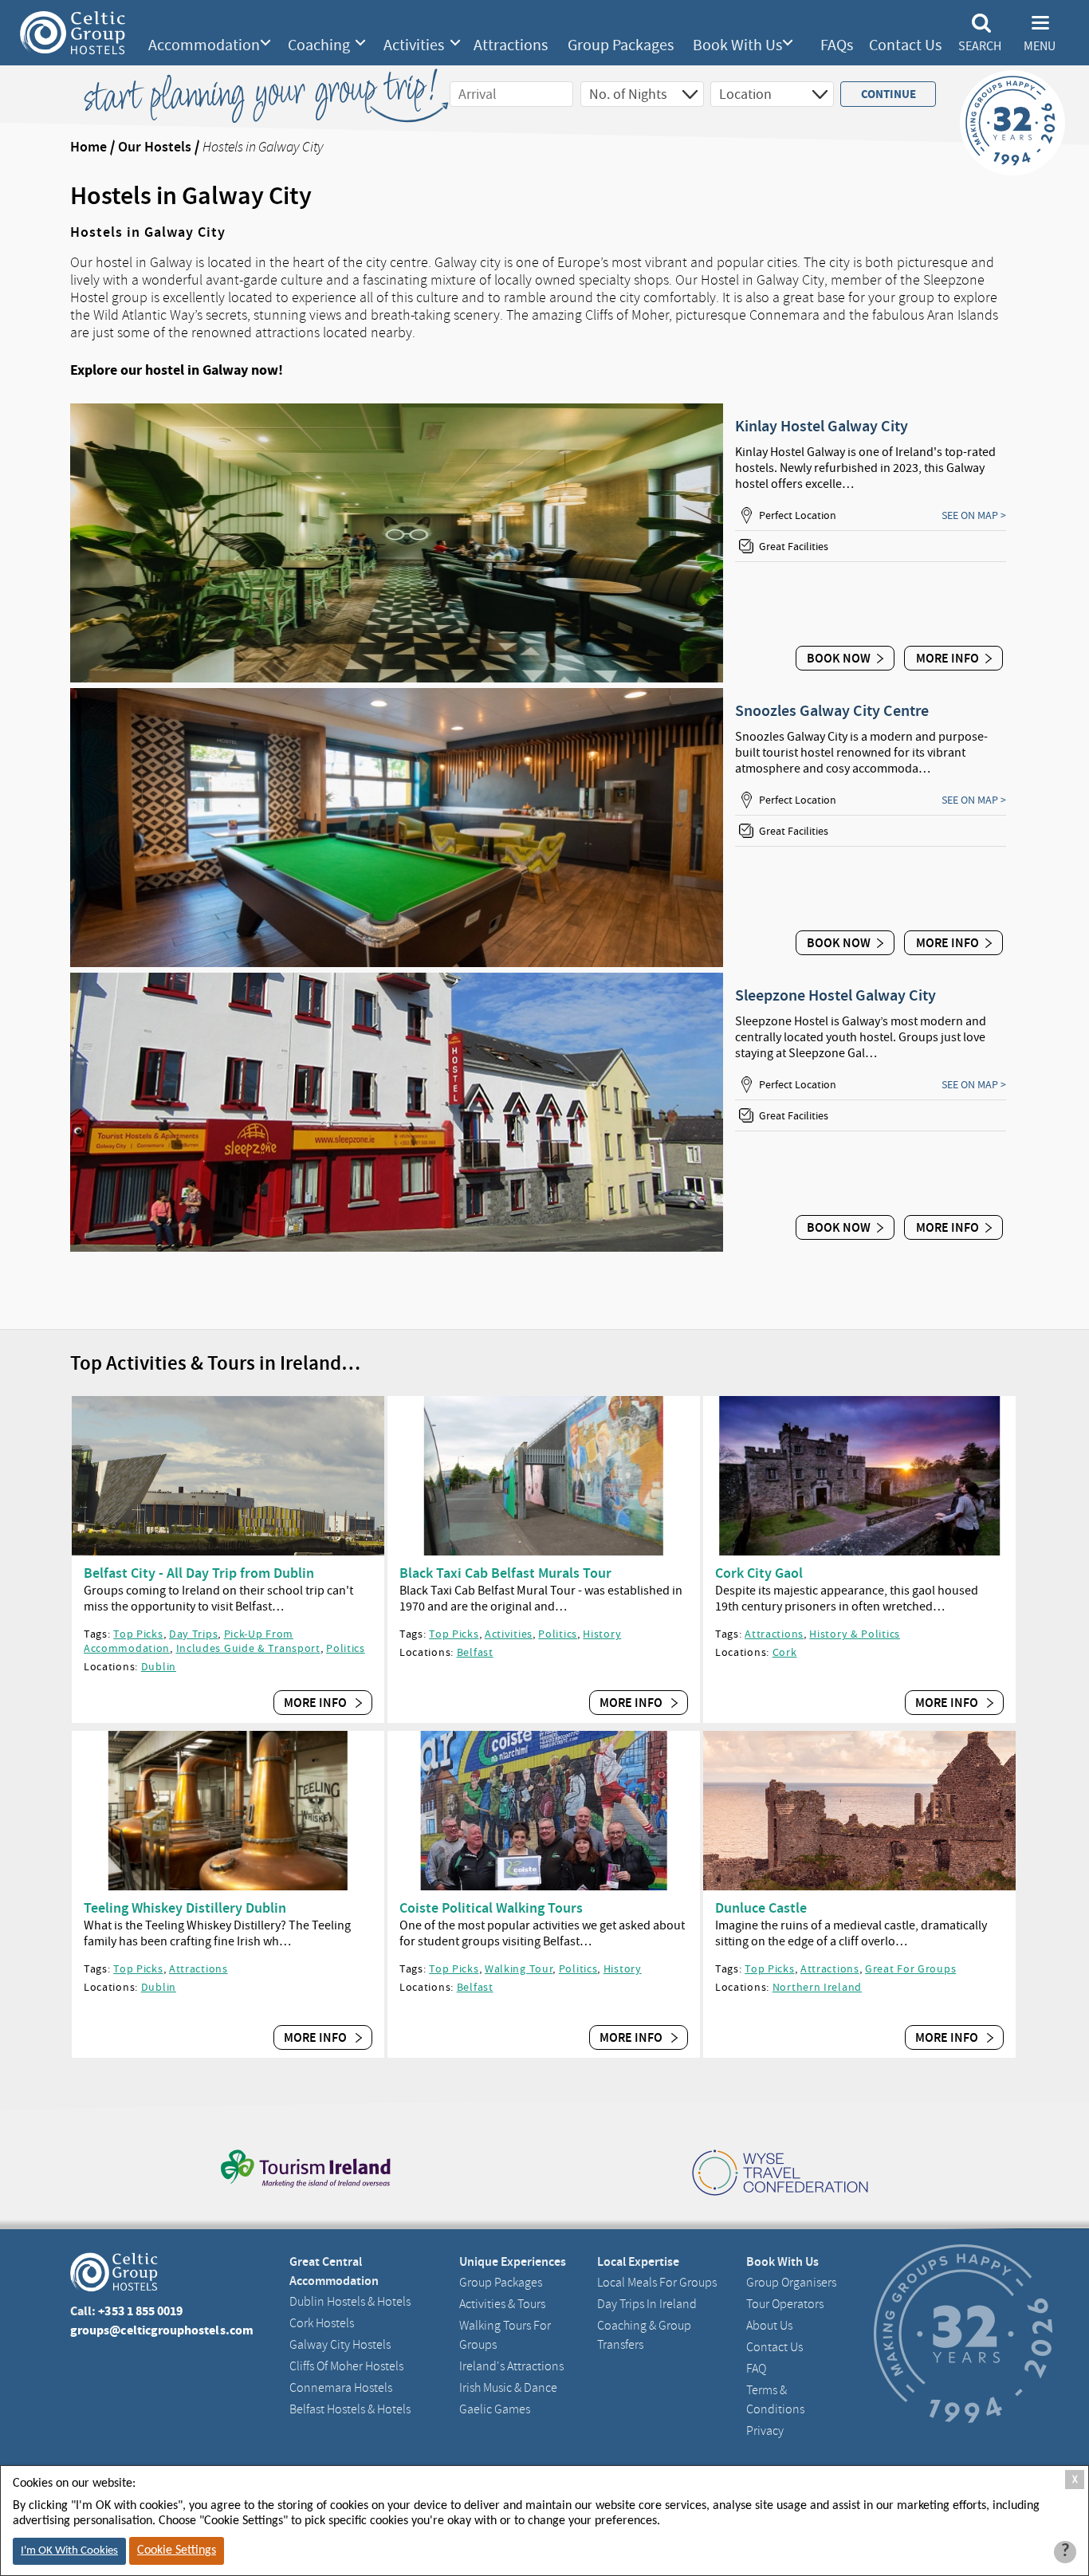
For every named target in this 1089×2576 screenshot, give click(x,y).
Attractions (511, 45)
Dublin (159, 1666)
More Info (947, 658)
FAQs (837, 45)
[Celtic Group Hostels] (73, 33)
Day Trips (193, 1634)
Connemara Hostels (341, 2388)
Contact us (774, 2347)
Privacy (765, 2431)
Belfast (475, 1652)
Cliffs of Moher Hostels (346, 2366)
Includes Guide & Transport (248, 1648)
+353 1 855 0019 (140, 2311)
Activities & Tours (502, 2304)
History (602, 1634)
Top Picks (138, 1634)
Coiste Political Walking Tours (491, 1908)
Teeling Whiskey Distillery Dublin (185, 1908)
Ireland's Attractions (511, 2366)
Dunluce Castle (761, 1908)
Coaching (319, 45)
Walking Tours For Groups (505, 2335)
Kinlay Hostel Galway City (822, 426)
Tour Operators (785, 2304)
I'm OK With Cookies (69, 2551)
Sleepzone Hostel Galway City (835, 995)
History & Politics (855, 1634)
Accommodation (204, 45)
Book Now (839, 658)
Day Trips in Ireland (647, 2304)
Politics (346, 1648)
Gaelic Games (495, 2409)
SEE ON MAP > (974, 515)
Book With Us (737, 45)
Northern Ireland (817, 1987)
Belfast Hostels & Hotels (350, 2409)
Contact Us (905, 45)
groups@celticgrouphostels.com (162, 2330)
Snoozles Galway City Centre (832, 710)
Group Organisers (791, 2283)
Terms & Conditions (775, 2400)
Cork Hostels (322, 2323)
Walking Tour (519, 1968)
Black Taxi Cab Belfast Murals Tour (505, 1573)
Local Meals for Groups (657, 2283)
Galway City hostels (340, 2345)
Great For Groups (910, 1968)
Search (980, 46)
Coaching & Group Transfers (644, 2335)
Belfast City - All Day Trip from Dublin (199, 1573)
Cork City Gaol (759, 1573)
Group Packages (621, 45)
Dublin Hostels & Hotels (350, 2302)
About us (769, 2326)
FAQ (756, 2369)
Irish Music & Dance (508, 2388)
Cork (785, 1652)
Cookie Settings (177, 2550)
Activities (414, 45)
